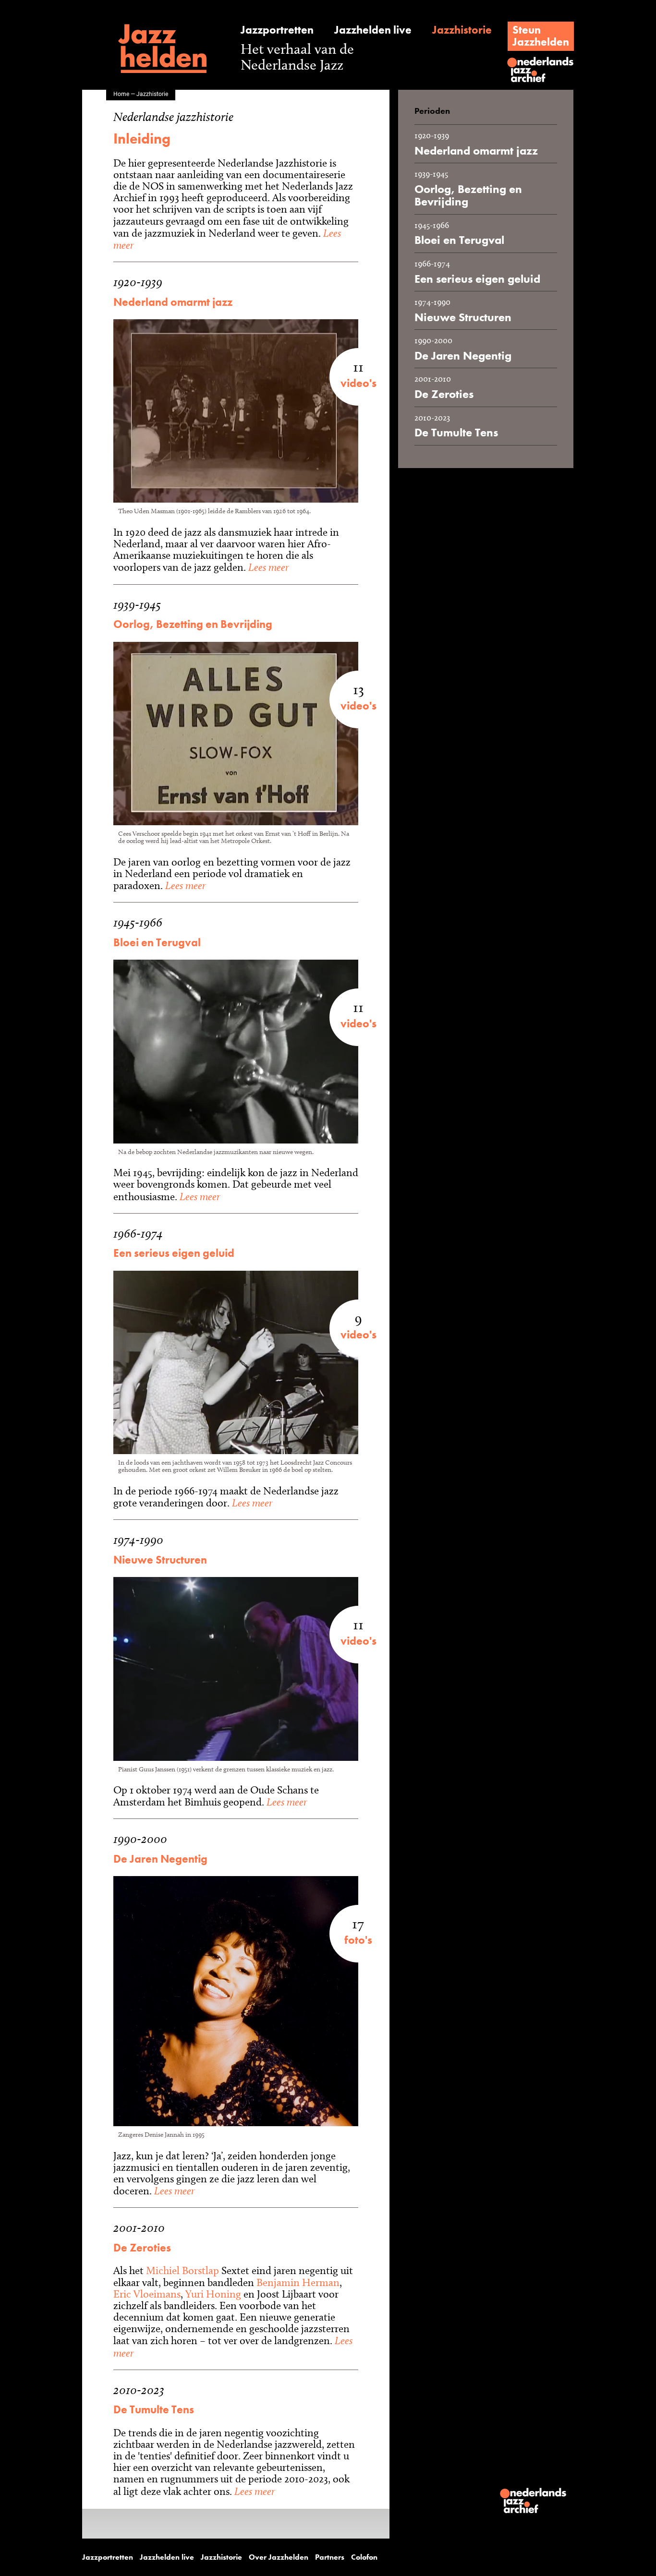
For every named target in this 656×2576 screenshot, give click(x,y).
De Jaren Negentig (160, 1859)
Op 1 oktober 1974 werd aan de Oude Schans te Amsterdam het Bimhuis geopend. (216, 1796)
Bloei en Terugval (157, 943)
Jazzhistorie (462, 30)
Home (121, 94)
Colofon (364, 2557)
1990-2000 (140, 1839)
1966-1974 (138, 1234)
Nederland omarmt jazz (173, 302)
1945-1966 (138, 922)
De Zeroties (142, 2248)
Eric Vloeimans (147, 2294)
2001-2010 (139, 2228)
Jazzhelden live (373, 30)
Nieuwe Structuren (160, 1560)
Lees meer (267, 567)
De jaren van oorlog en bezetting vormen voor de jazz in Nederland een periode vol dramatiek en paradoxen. (232, 874)
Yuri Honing (213, 2294)
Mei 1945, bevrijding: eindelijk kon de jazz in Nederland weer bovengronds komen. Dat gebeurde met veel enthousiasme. (236, 1185)
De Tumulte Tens (154, 2410)
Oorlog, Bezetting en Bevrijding (193, 624)
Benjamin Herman (298, 2282)
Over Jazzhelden (279, 2557)
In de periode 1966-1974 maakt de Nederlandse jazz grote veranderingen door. (226, 1497)
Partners (330, 2557)
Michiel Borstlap (182, 2270)
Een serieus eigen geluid (174, 1253)
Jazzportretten (277, 30)
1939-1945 (137, 605)
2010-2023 (139, 2390)
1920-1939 (138, 282)
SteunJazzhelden (541, 36)
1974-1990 (138, 1540)
